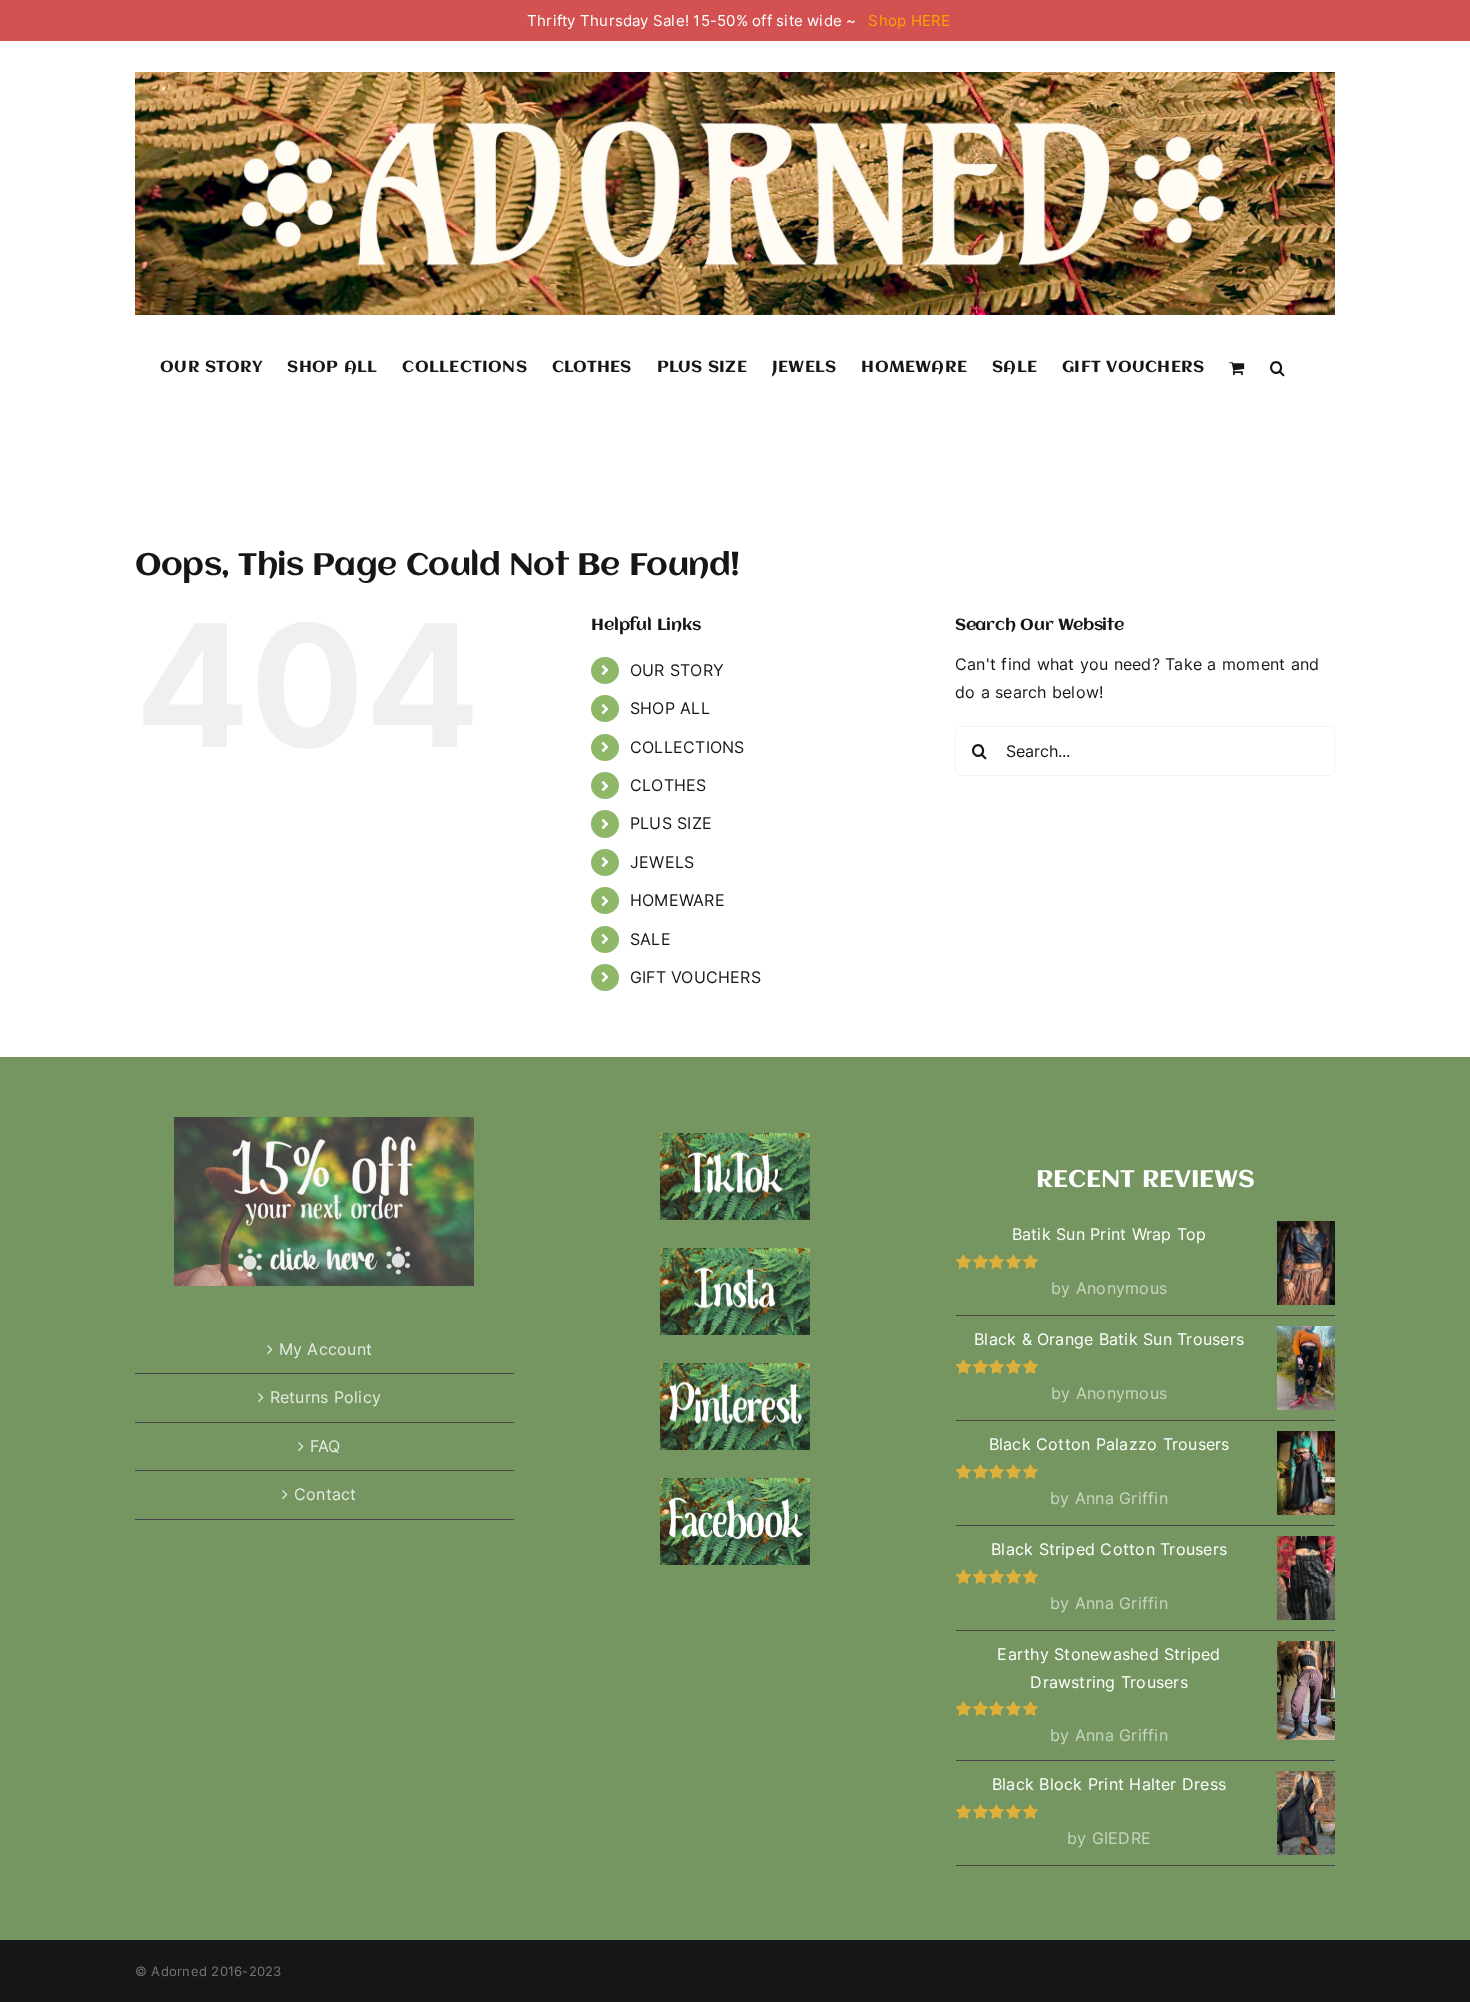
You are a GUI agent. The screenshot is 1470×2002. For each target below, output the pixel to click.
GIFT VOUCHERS (695, 977)
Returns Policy (325, 1397)
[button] (1277, 367)
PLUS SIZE (671, 823)
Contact (325, 1494)
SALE (650, 939)
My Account (325, 1349)
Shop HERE (909, 20)
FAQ (325, 1446)
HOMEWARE (677, 900)
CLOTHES (668, 785)
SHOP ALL (670, 708)
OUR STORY (677, 670)
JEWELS (662, 862)
